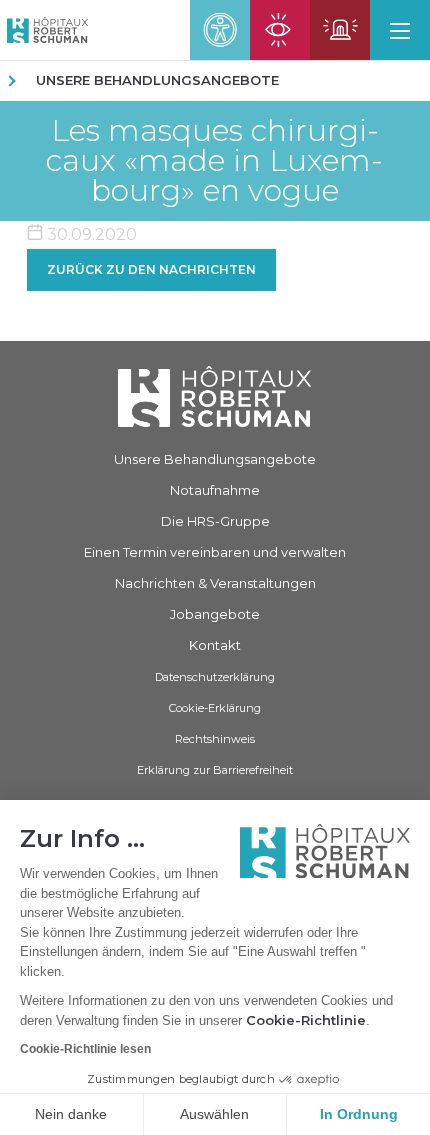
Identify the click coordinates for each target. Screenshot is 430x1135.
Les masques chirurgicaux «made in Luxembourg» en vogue (214, 161)
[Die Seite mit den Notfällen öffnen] (340, 30)
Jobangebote (215, 614)
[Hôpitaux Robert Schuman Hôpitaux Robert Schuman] (44, 30)
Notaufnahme (215, 490)
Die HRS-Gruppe (215, 521)
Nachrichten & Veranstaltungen (215, 583)
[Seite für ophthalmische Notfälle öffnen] (280, 30)
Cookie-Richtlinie (306, 1020)
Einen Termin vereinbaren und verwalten (215, 552)
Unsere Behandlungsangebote (157, 80)
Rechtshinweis (215, 739)
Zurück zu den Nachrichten (151, 269)
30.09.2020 (90, 234)
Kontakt (215, 645)
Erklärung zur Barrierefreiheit (215, 770)
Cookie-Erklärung (215, 708)
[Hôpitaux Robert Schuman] (215, 396)
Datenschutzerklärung (215, 677)
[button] (400, 30)
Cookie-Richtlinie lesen (85, 1049)
